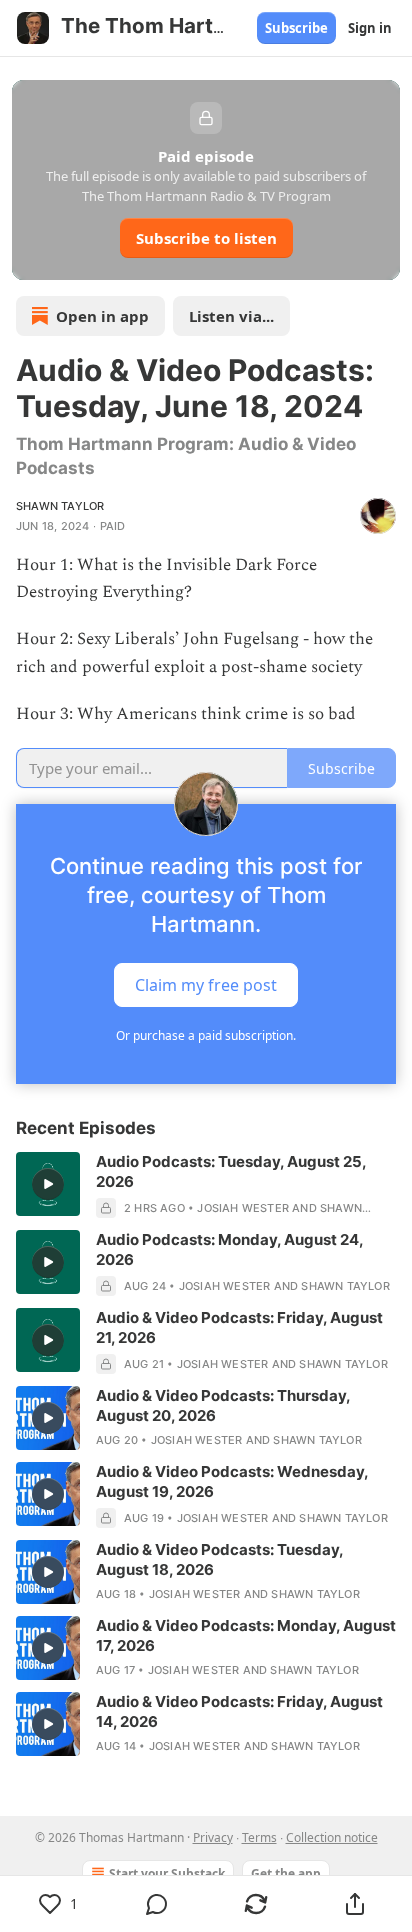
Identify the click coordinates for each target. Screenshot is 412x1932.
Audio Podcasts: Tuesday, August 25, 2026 (231, 1171)
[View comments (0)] (157, 1904)
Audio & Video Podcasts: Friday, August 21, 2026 (239, 1327)
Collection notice (332, 1837)
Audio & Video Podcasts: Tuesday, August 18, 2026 (219, 1559)
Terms (259, 1837)
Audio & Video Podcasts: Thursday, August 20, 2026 (223, 1405)
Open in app (102, 316)
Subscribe (296, 28)
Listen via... (231, 316)
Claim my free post (206, 985)
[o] (48, 1184)
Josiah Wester (243, 1208)
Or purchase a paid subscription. (206, 1035)
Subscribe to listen (206, 238)
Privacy (213, 1837)
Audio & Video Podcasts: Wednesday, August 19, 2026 (232, 1481)
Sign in (370, 28)
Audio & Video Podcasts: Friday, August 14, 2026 (239, 1711)
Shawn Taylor (60, 506)
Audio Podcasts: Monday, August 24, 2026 (229, 1249)
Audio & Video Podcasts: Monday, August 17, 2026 (246, 1635)
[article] (206, 1185)
